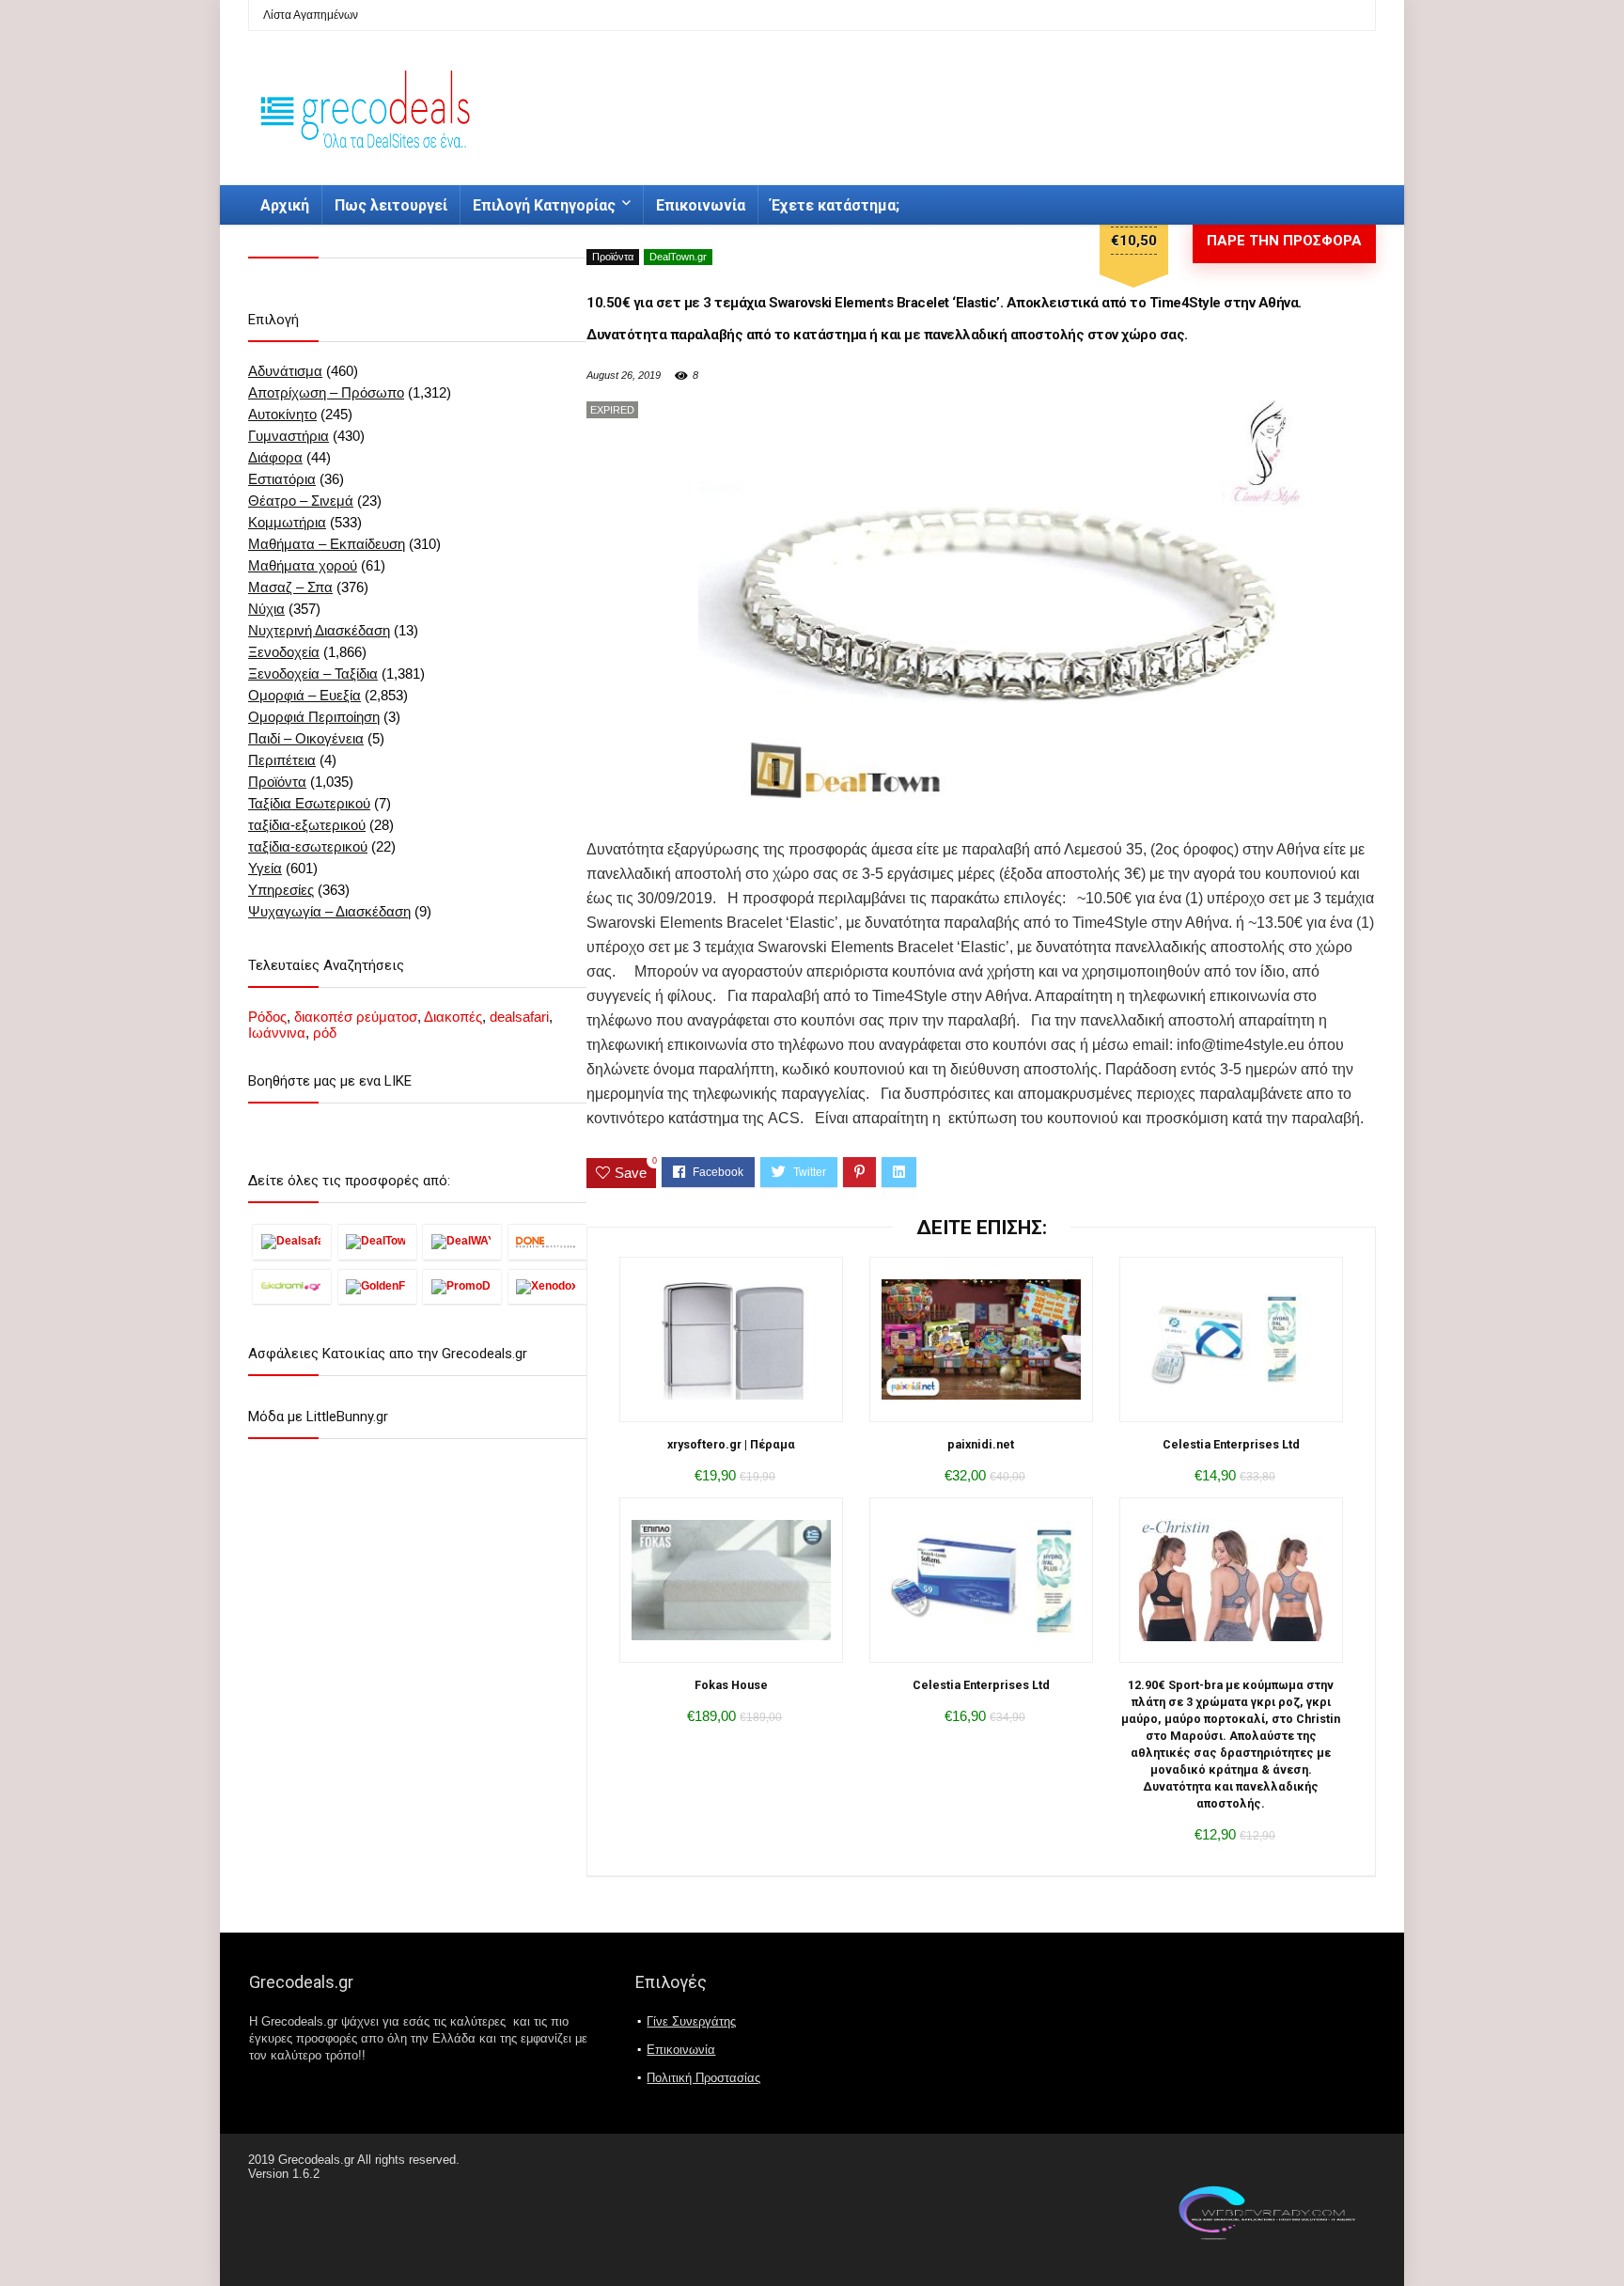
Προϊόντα (613, 257)
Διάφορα (275, 457)
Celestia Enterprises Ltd (1231, 1444)
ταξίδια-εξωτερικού (307, 825)
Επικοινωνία (701, 205)
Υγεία (265, 868)
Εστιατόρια (282, 479)
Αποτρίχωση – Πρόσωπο (326, 392)
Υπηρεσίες (281, 890)
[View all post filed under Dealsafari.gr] (292, 1242)
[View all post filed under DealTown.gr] (377, 1242)
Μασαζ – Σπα (290, 587)
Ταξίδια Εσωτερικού (309, 803)
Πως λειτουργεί (391, 205)
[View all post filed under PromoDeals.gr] (462, 1286)
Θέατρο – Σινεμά (301, 501)
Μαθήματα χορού (303, 565)
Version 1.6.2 (284, 2174)
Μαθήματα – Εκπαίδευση (327, 544)
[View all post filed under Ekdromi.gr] (292, 1286)
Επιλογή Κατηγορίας (544, 205)
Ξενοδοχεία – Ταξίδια (313, 673)
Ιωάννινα (277, 1033)
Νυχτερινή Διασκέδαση (319, 630)
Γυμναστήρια (289, 436)
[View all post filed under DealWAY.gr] (462, 1242)
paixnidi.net (981, 1444)
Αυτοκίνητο (282, 414)
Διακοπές (453, 1017)
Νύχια (266, 609)
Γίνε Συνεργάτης (691, 2021)
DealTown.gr (678, 257)
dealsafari (519, 1017)
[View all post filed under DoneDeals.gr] (547, 1242)
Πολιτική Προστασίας (703, 2078)
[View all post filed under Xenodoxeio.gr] (547, 1286)
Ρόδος (267, 1017)
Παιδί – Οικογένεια (306, 738)
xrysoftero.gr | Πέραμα (731, 1444)
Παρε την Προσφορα (1284, 241)
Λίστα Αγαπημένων (311, 15)
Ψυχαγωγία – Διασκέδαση (329, 911)
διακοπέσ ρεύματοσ (356, 1017)
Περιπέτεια (282, 760)
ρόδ (325, 1033)
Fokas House (731, 1685)
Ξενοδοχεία (284, 652)
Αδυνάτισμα (285, 371)
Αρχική (285, 205)
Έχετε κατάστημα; (835, 205)
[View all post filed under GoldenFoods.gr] (377, 1286)
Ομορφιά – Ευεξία (304, 695)
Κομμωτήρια (287, 522)
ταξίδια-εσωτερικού (308, 846)
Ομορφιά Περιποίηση (314, 717)
